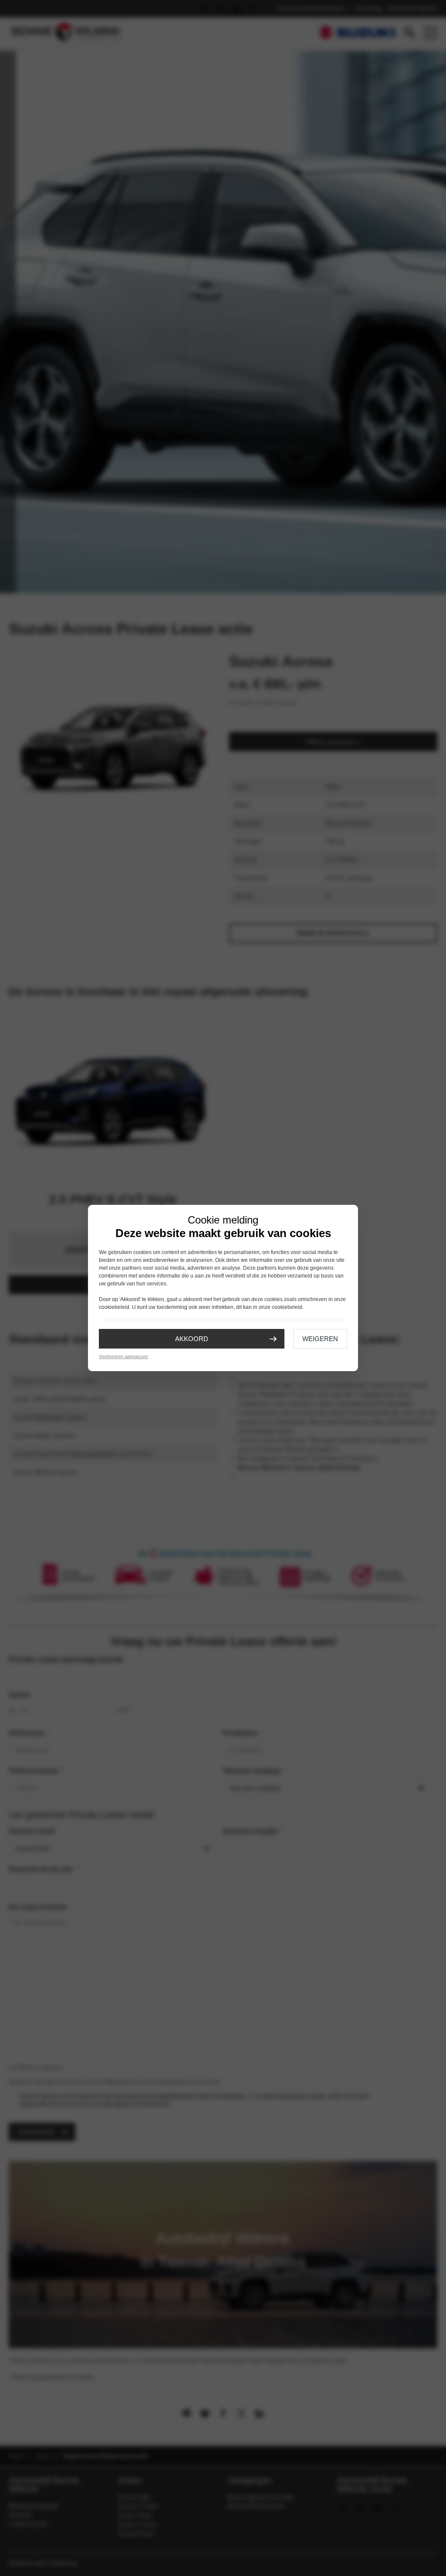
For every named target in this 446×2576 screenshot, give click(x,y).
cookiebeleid (114, 1307)
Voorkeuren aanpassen (123, 1356)
